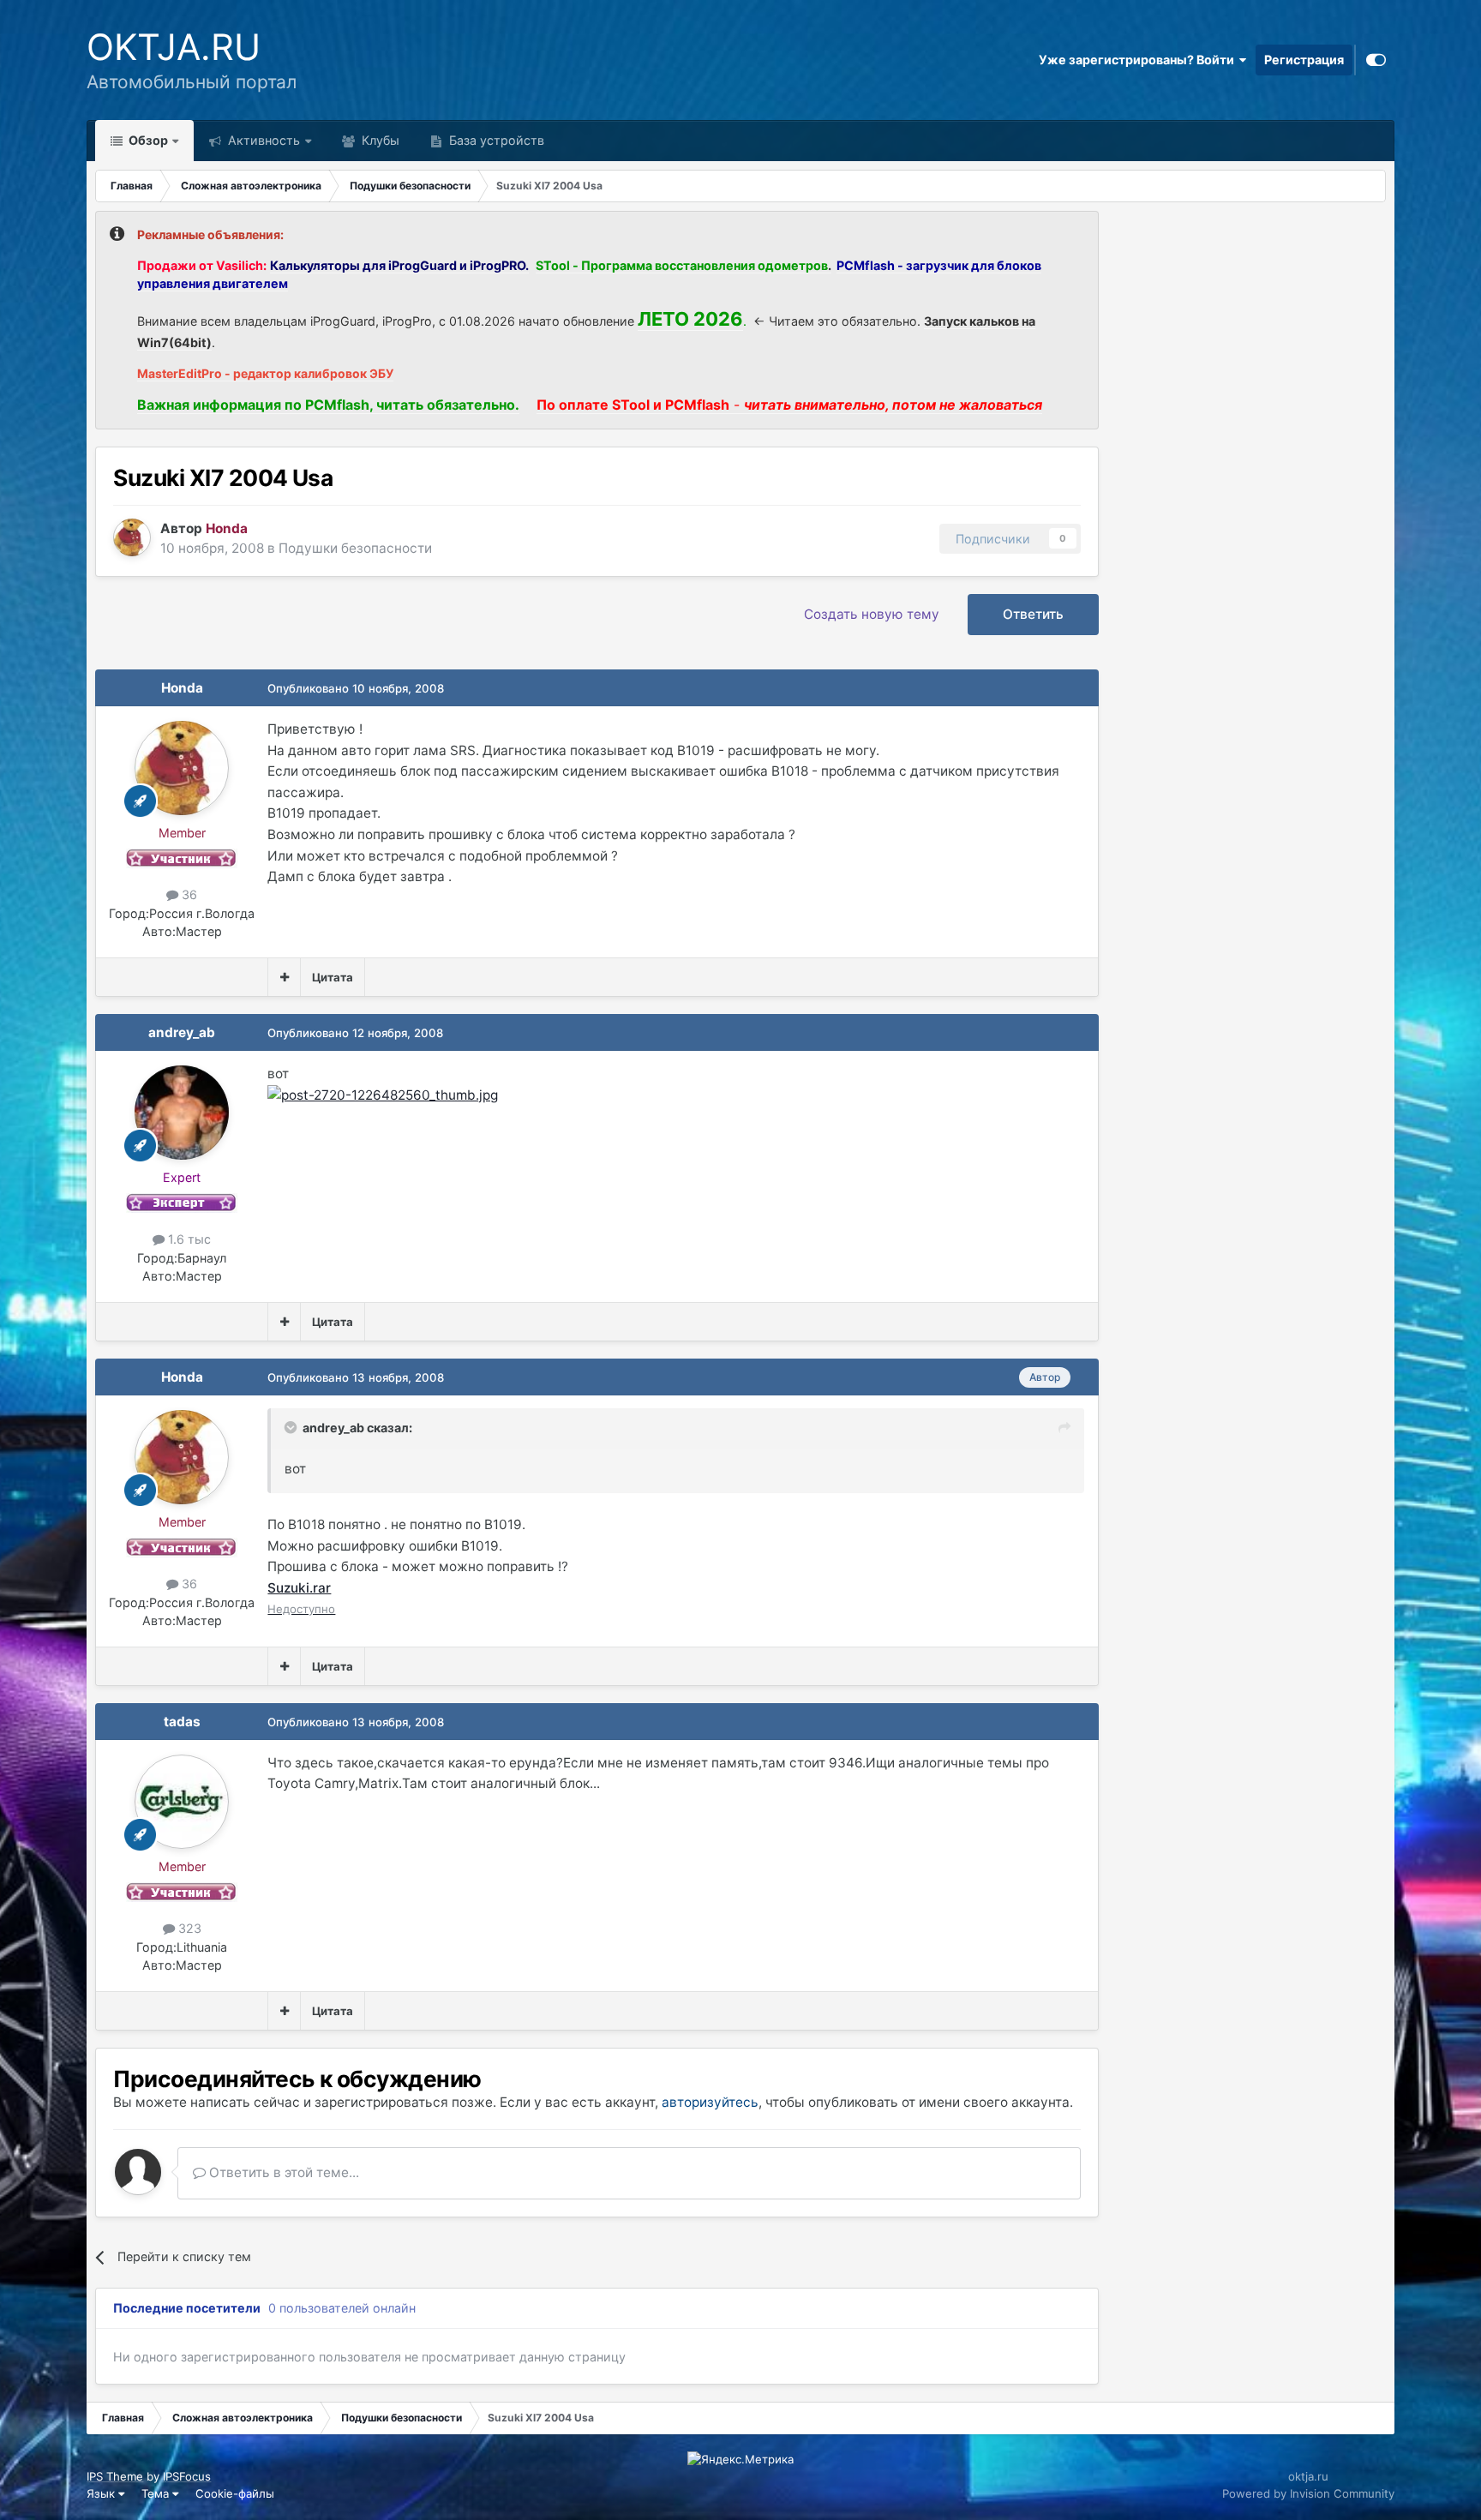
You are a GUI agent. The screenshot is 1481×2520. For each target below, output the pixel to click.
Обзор (147, 140)
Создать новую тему (872, 614)
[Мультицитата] (284, 977)
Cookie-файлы (235, 2493)
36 (188, 894)
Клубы (379, 140)
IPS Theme (115, 2476)
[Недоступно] (383, 1094)
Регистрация (1304, 60)
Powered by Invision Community (1308, 2493)
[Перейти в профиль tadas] (182, 1802)
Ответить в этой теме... (282, 2172)
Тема (157, 2493)
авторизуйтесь (710, 2102)
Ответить (1033, 614)
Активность (262, 140)
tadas (182, 1722)
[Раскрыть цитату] (292, 1427)
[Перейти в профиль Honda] (132, 537)
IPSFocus (187, 2476)
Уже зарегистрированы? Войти (1139, 60)
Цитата (333, 977)
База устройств (495, 140)
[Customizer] (1376, 60)
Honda (182, 688)
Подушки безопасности (355, 548)
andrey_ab (182, 1032)
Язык (102, 2493)
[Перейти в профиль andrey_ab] (182, 1113)
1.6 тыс (188, 1239)
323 (188, 1928)
